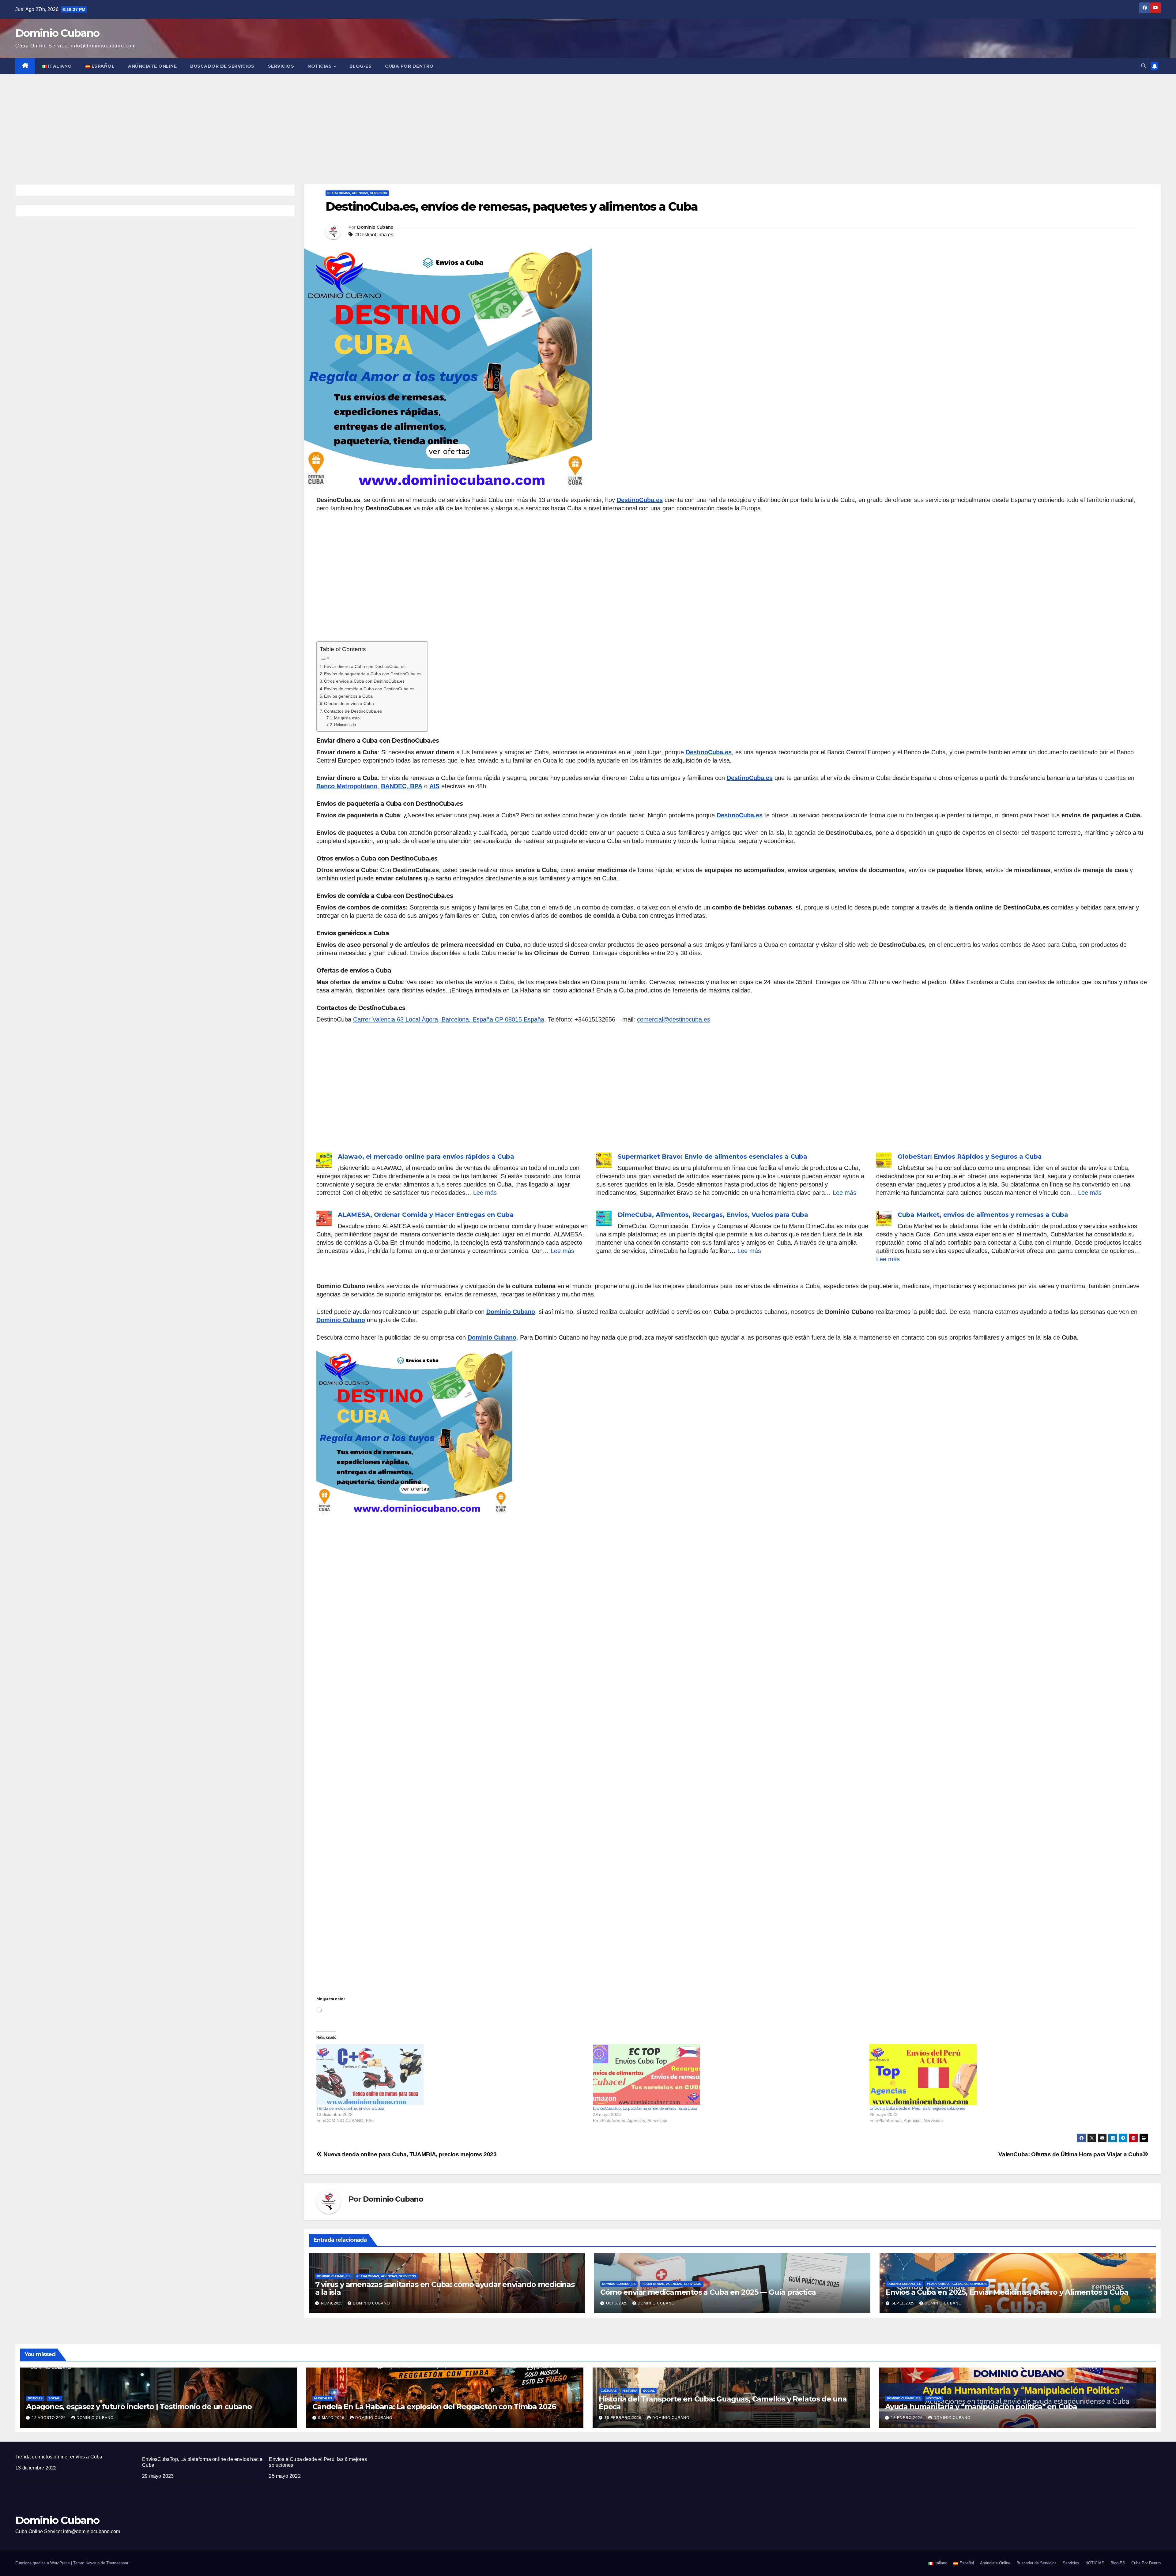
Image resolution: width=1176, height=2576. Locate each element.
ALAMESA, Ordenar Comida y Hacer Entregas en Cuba (426, 1215)
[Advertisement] (588, 120)
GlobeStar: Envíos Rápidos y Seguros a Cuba (970, 1157)
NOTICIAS (320, 66)
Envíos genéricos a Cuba (348, 696)
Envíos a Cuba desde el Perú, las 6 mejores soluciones (917, 2108)
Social (54, 2398)
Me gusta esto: (347, 718)
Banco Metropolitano (347, 786)
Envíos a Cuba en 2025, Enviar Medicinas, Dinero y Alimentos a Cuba (1007, 2292)
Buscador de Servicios (222, 66)
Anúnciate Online (152, 66)
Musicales (323, 2398)
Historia (630, 2391)
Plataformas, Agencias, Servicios (357, 193)
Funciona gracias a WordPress (43, 2563)
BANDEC (394, 786)
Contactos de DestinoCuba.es (353, 711)
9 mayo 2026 (332, 2418)
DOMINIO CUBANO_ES (334, 2276)
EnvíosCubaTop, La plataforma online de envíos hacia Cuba (645, 2108)
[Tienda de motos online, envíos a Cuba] (452, 2075)
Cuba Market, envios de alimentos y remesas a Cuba (983, 1215)
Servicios (281, 66)
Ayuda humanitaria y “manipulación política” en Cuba (981, 2407)
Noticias (35, 2398)
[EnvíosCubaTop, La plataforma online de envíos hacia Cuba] (728, 2075)
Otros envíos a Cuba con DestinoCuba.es (364, 681)
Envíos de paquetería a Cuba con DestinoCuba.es (373, 674)
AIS (434, 786)
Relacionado (345, 725)
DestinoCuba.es (640, 500)
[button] (1144, 66)
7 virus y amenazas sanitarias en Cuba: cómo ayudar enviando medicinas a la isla (445, 2288)
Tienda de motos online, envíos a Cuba (350, 2108)
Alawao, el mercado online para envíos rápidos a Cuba (426, 1157)
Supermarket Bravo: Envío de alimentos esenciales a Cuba (712, 1157)
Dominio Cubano (57, 33)
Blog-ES (361, 66)
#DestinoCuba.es (374, 235)
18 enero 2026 (907, 2418)
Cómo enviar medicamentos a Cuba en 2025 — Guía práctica (708, 2292)
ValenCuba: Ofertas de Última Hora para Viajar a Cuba (1070, 2154)
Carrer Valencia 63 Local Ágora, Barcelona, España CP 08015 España (449, 1019)
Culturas (609, 2391)
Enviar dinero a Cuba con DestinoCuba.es (365, 666)
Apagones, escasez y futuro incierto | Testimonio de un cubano (139, 2407)
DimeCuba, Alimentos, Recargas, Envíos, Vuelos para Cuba (713, 1215)
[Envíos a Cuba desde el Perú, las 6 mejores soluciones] (1005, 2075)
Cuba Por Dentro (409, 66)
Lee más (485, 1193)
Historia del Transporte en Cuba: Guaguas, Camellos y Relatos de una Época (723, 2403)
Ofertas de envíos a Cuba (349, 703)
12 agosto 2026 (49, 2418)
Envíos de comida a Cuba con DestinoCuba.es (369, 689)
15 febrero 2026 (624, 2418)
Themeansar (117, 2563)
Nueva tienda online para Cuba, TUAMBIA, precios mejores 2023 (409, 2154)
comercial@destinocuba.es (674, 1019)
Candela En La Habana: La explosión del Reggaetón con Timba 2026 (434, 2407)
